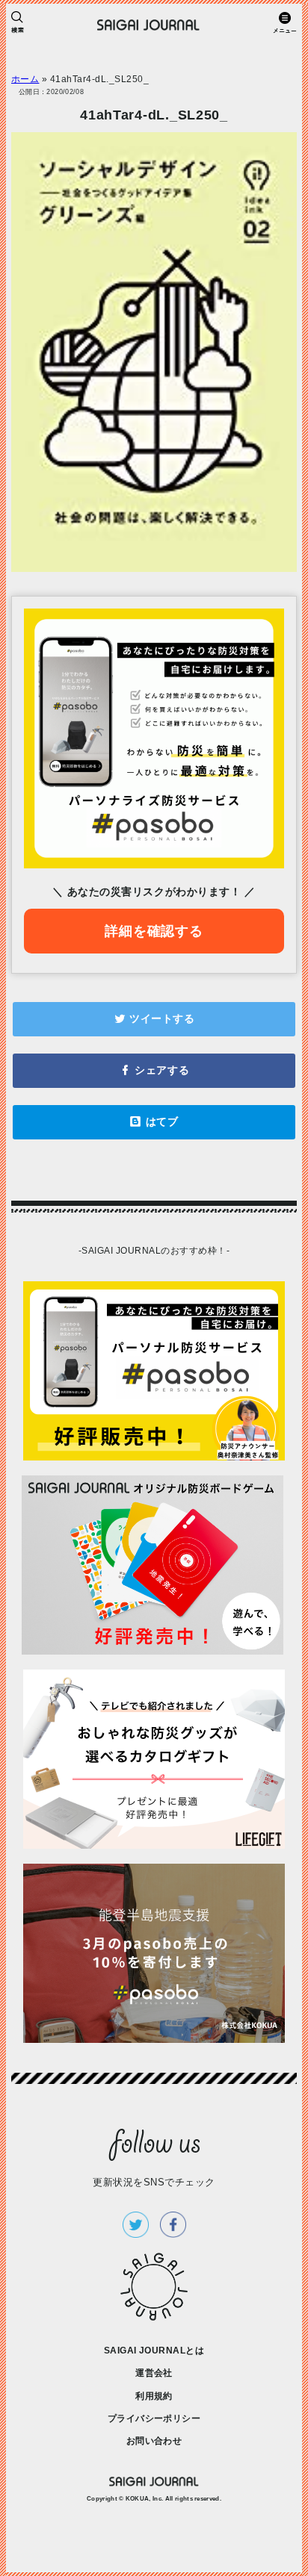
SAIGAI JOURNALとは (154, 2351)
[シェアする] (154, 1071)
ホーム (25, 79)
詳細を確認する (154, 931)
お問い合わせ (154, 2441)
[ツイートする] (154, 1019)
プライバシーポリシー (154, 2418)
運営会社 (154, 2373)
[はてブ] (154, 1122)
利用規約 (154, 2396)
